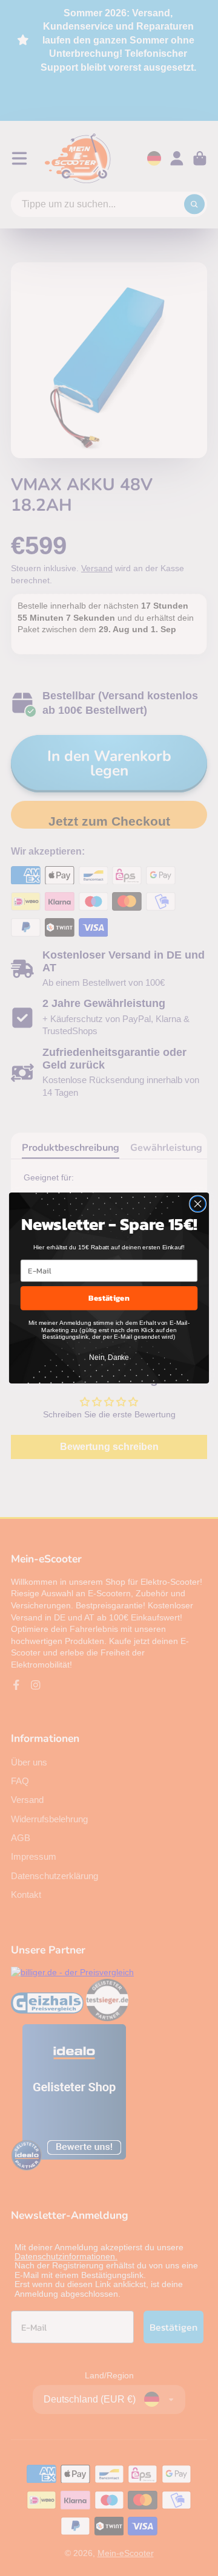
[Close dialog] (198, 1204)
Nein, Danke (109, 1358)
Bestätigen (109, 1298)
